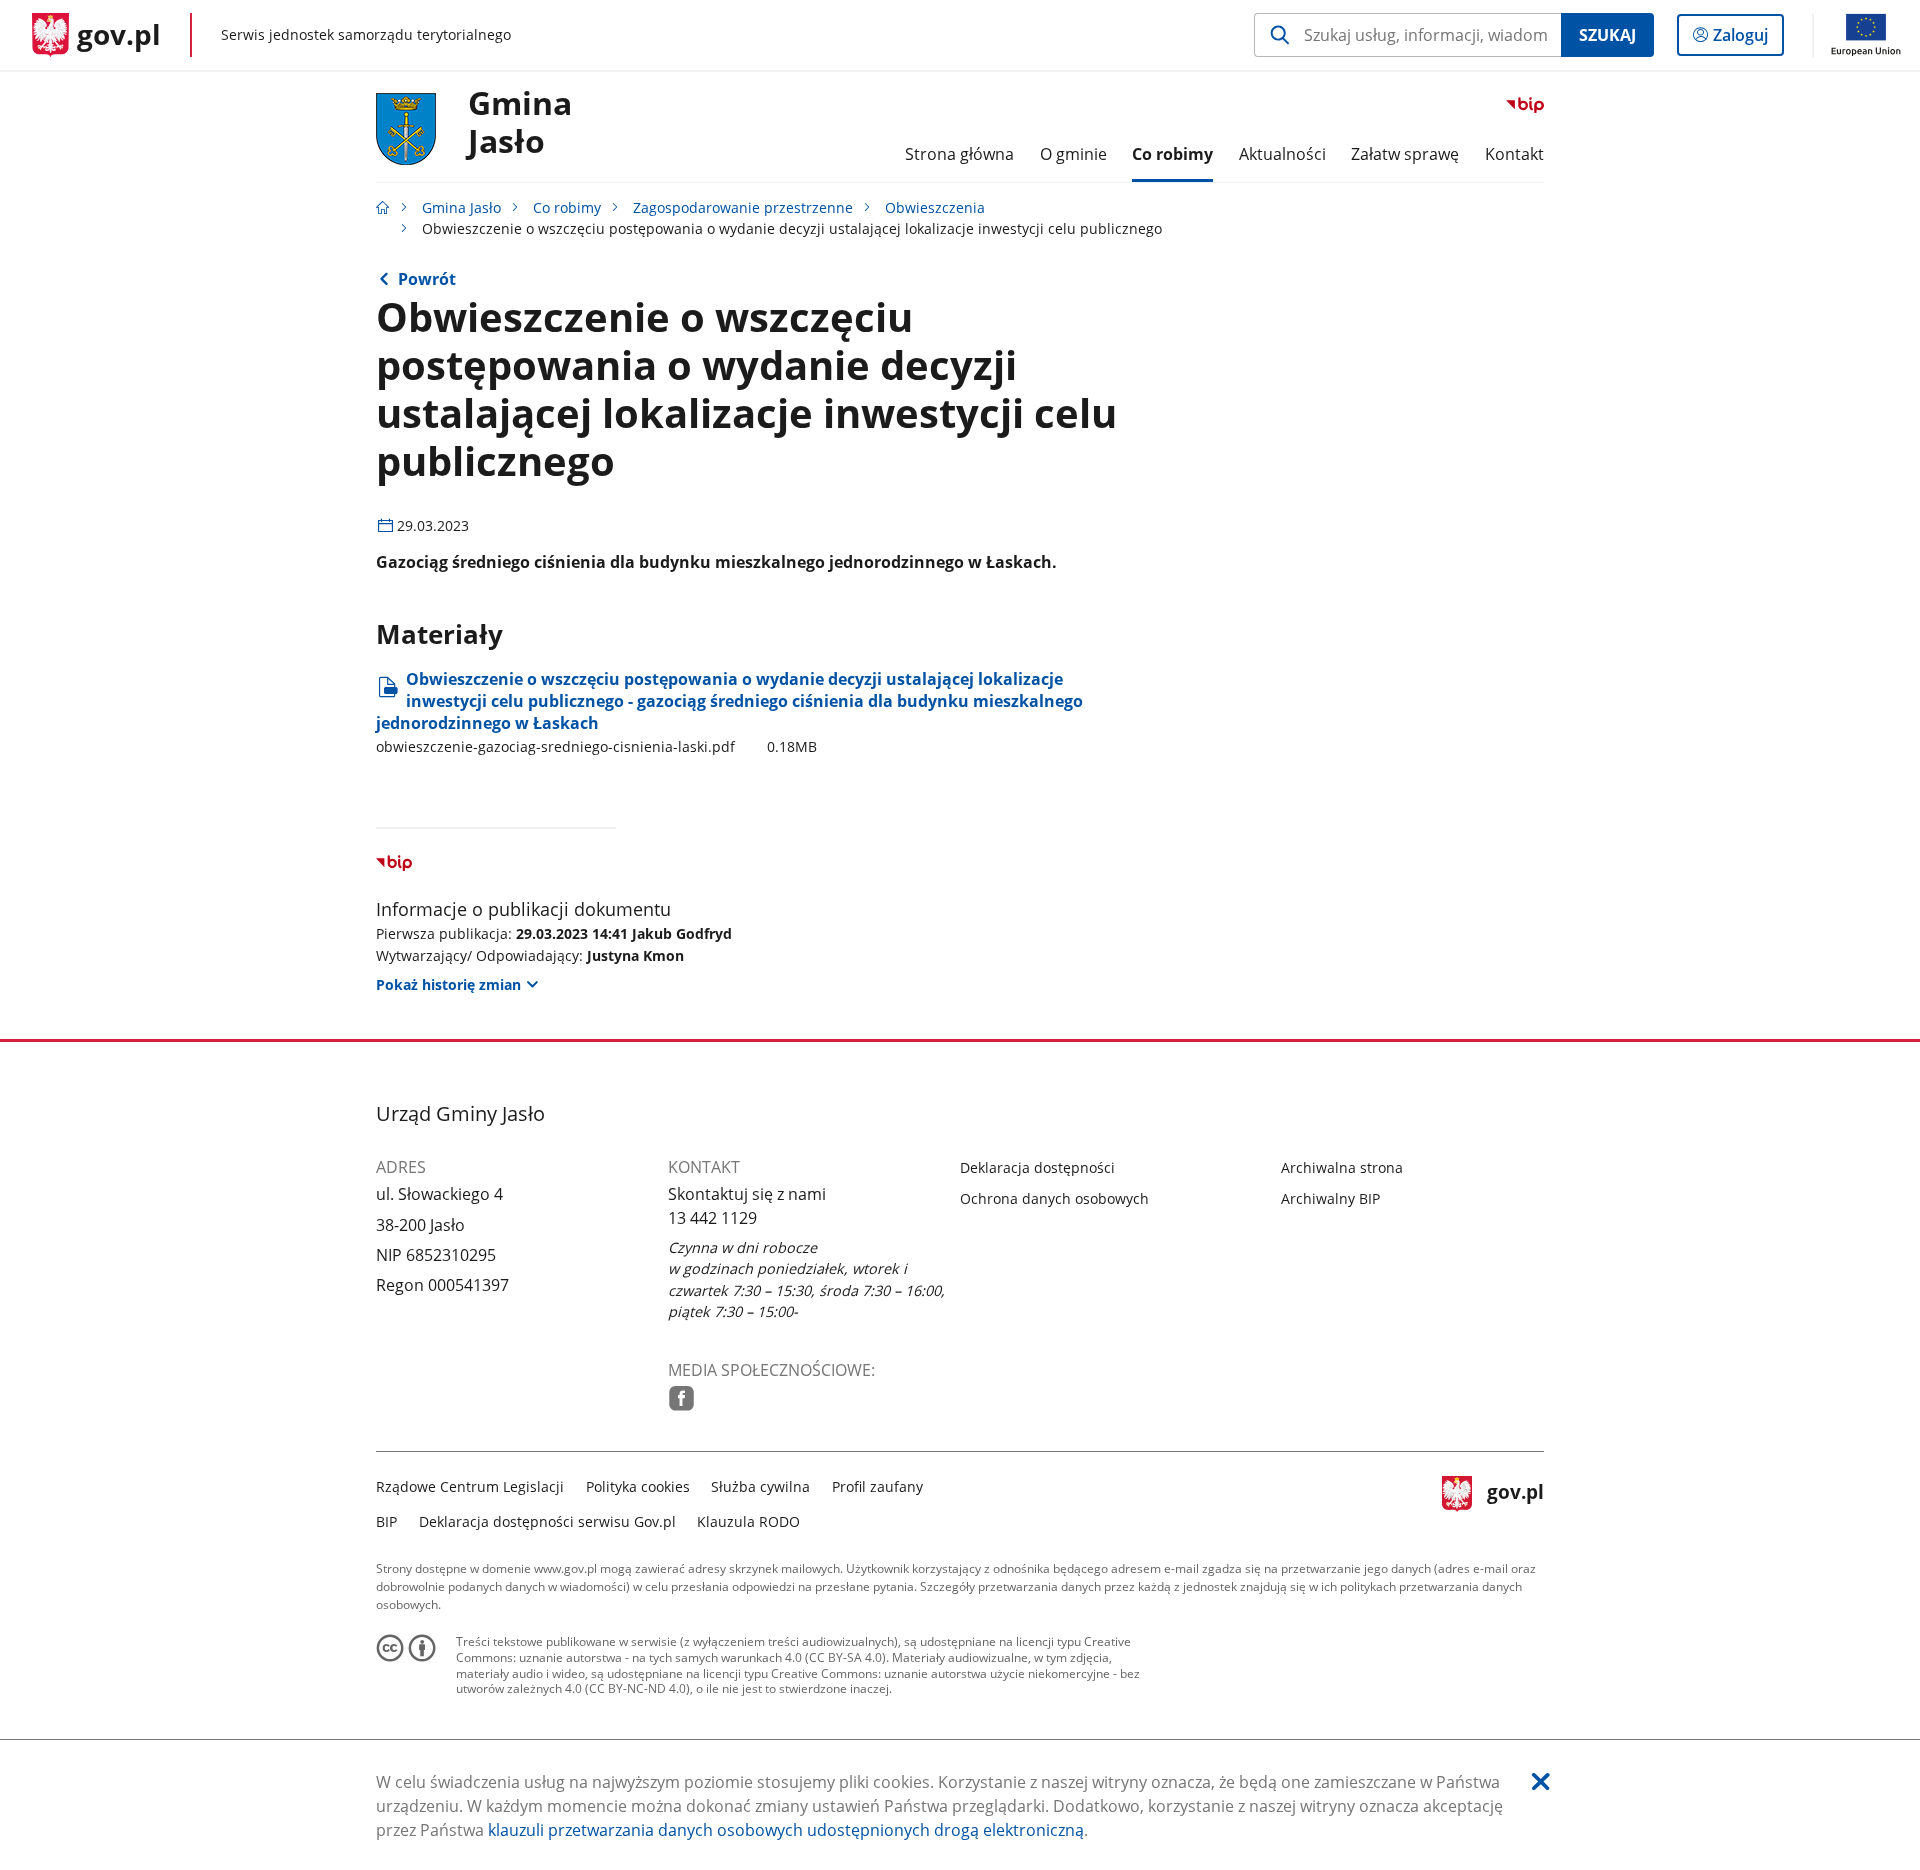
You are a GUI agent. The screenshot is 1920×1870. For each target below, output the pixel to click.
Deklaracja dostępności (1037, 1167)
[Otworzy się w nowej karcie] (681, 1398)
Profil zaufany (877, 1486)
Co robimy (567, 207)
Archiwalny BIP (1330, 1198)
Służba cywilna (760, 1486)
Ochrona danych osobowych (1054, 1198)
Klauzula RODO (748, 1521)
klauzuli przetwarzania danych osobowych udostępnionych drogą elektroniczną (786, 1830)
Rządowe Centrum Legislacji (470, 1486)
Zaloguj (1748, 39)
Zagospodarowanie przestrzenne (743, 207)
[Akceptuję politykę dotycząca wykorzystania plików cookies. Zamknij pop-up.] (1541, 1781)
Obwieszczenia (935, 207)
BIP (386, 1521)
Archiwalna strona (1342, 1167)
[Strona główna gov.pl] (383, 207)
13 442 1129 (712, 1218)
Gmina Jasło (520, 123)
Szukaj (1607, 35)
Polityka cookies (638, 1486)
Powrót (427, 279)
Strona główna (959, 154)
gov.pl (1515, 1501)
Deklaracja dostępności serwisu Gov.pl (547, 1521)
